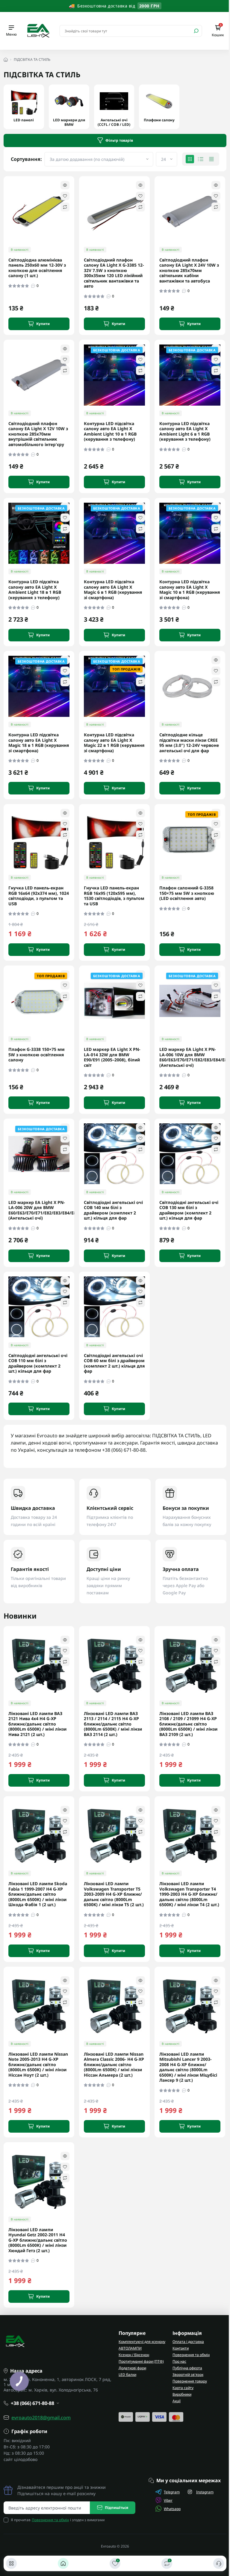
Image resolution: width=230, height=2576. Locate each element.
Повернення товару (190, 2381)
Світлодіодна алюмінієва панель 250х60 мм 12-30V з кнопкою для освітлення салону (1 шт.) (37, 268)
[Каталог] (11, 2563)
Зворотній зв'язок (188, 2375)
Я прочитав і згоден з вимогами (58, 2520)
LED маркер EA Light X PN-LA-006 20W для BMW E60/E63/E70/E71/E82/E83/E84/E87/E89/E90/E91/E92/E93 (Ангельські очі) (39, 1210)
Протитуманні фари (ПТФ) (141, 2361)
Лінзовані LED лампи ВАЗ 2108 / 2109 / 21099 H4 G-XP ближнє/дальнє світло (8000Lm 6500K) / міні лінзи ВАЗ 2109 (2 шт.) (188, 1724)
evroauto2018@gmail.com (41, 2418)
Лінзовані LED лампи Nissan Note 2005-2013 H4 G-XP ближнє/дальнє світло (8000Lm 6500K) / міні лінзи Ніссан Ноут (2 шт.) (38, 2065)
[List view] (201, 159)
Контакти (181, 2348)
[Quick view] (65, 185)
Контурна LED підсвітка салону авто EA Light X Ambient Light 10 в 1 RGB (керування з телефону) (110, 431)
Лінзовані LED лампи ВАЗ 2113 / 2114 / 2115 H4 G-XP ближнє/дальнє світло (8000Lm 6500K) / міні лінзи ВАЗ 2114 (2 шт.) (113, 1724)
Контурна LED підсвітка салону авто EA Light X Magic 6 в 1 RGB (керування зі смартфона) (113, 590)
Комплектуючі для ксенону (142, 2342)
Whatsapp (172, 2509)
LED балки (127, 2375)
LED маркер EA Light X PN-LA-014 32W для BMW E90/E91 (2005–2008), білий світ (112, 1057)
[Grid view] (190, 159)
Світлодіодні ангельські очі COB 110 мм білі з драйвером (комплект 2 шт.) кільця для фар (38, 1363)
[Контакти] (219, 2563)
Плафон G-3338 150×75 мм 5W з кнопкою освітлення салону (37, 1055)
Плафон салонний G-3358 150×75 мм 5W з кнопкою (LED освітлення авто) (187, 893)
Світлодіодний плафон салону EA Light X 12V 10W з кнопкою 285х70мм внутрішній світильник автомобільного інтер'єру (38, 434)
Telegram (172, 2492)
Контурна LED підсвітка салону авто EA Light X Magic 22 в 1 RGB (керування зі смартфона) (114, 743)
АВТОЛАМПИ (130, 2348)
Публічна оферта (187, 2368)
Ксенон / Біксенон (134, 2355)
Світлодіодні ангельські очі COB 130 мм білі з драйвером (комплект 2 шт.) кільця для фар (189, 1210)
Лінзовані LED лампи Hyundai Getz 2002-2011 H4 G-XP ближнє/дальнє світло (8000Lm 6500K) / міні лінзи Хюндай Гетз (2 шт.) (38, 2240)
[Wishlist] (65, 196)
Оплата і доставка (188, 2342)
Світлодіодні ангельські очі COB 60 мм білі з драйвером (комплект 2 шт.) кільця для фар (114, 1363)
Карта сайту (183, 2388)
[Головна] (63, 2563)
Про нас (179, 2361)
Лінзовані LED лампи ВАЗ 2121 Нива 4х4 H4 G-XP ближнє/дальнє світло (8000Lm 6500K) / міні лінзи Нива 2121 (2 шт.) (37, 1724)
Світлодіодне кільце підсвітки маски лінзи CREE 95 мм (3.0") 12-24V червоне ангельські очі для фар (189, 743)
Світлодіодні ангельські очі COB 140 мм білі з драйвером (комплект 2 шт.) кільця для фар (113, 1210)
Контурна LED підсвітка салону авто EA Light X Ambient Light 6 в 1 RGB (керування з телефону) (185, 431)
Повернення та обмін (191, 2355)
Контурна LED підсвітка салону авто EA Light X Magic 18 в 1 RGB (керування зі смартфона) (39, 743)
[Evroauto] (38, 30)
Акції (177, 2401)
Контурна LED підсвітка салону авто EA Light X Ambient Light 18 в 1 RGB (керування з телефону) (35, 590)
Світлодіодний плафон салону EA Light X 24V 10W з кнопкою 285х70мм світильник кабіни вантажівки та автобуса (189, 271)
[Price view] (211, 159)
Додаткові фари (132, 2368)
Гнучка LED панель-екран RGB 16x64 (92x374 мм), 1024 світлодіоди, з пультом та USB (39, 896)
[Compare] (65, 207)
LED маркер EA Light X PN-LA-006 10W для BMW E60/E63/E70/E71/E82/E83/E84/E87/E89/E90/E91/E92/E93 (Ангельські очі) (190, 1057)
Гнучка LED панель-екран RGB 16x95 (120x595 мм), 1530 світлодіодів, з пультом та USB (114, 896)
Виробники (182, 2394)
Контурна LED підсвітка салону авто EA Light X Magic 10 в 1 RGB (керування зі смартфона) (190, 590)
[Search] (196, 31)
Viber (168, 2500)
